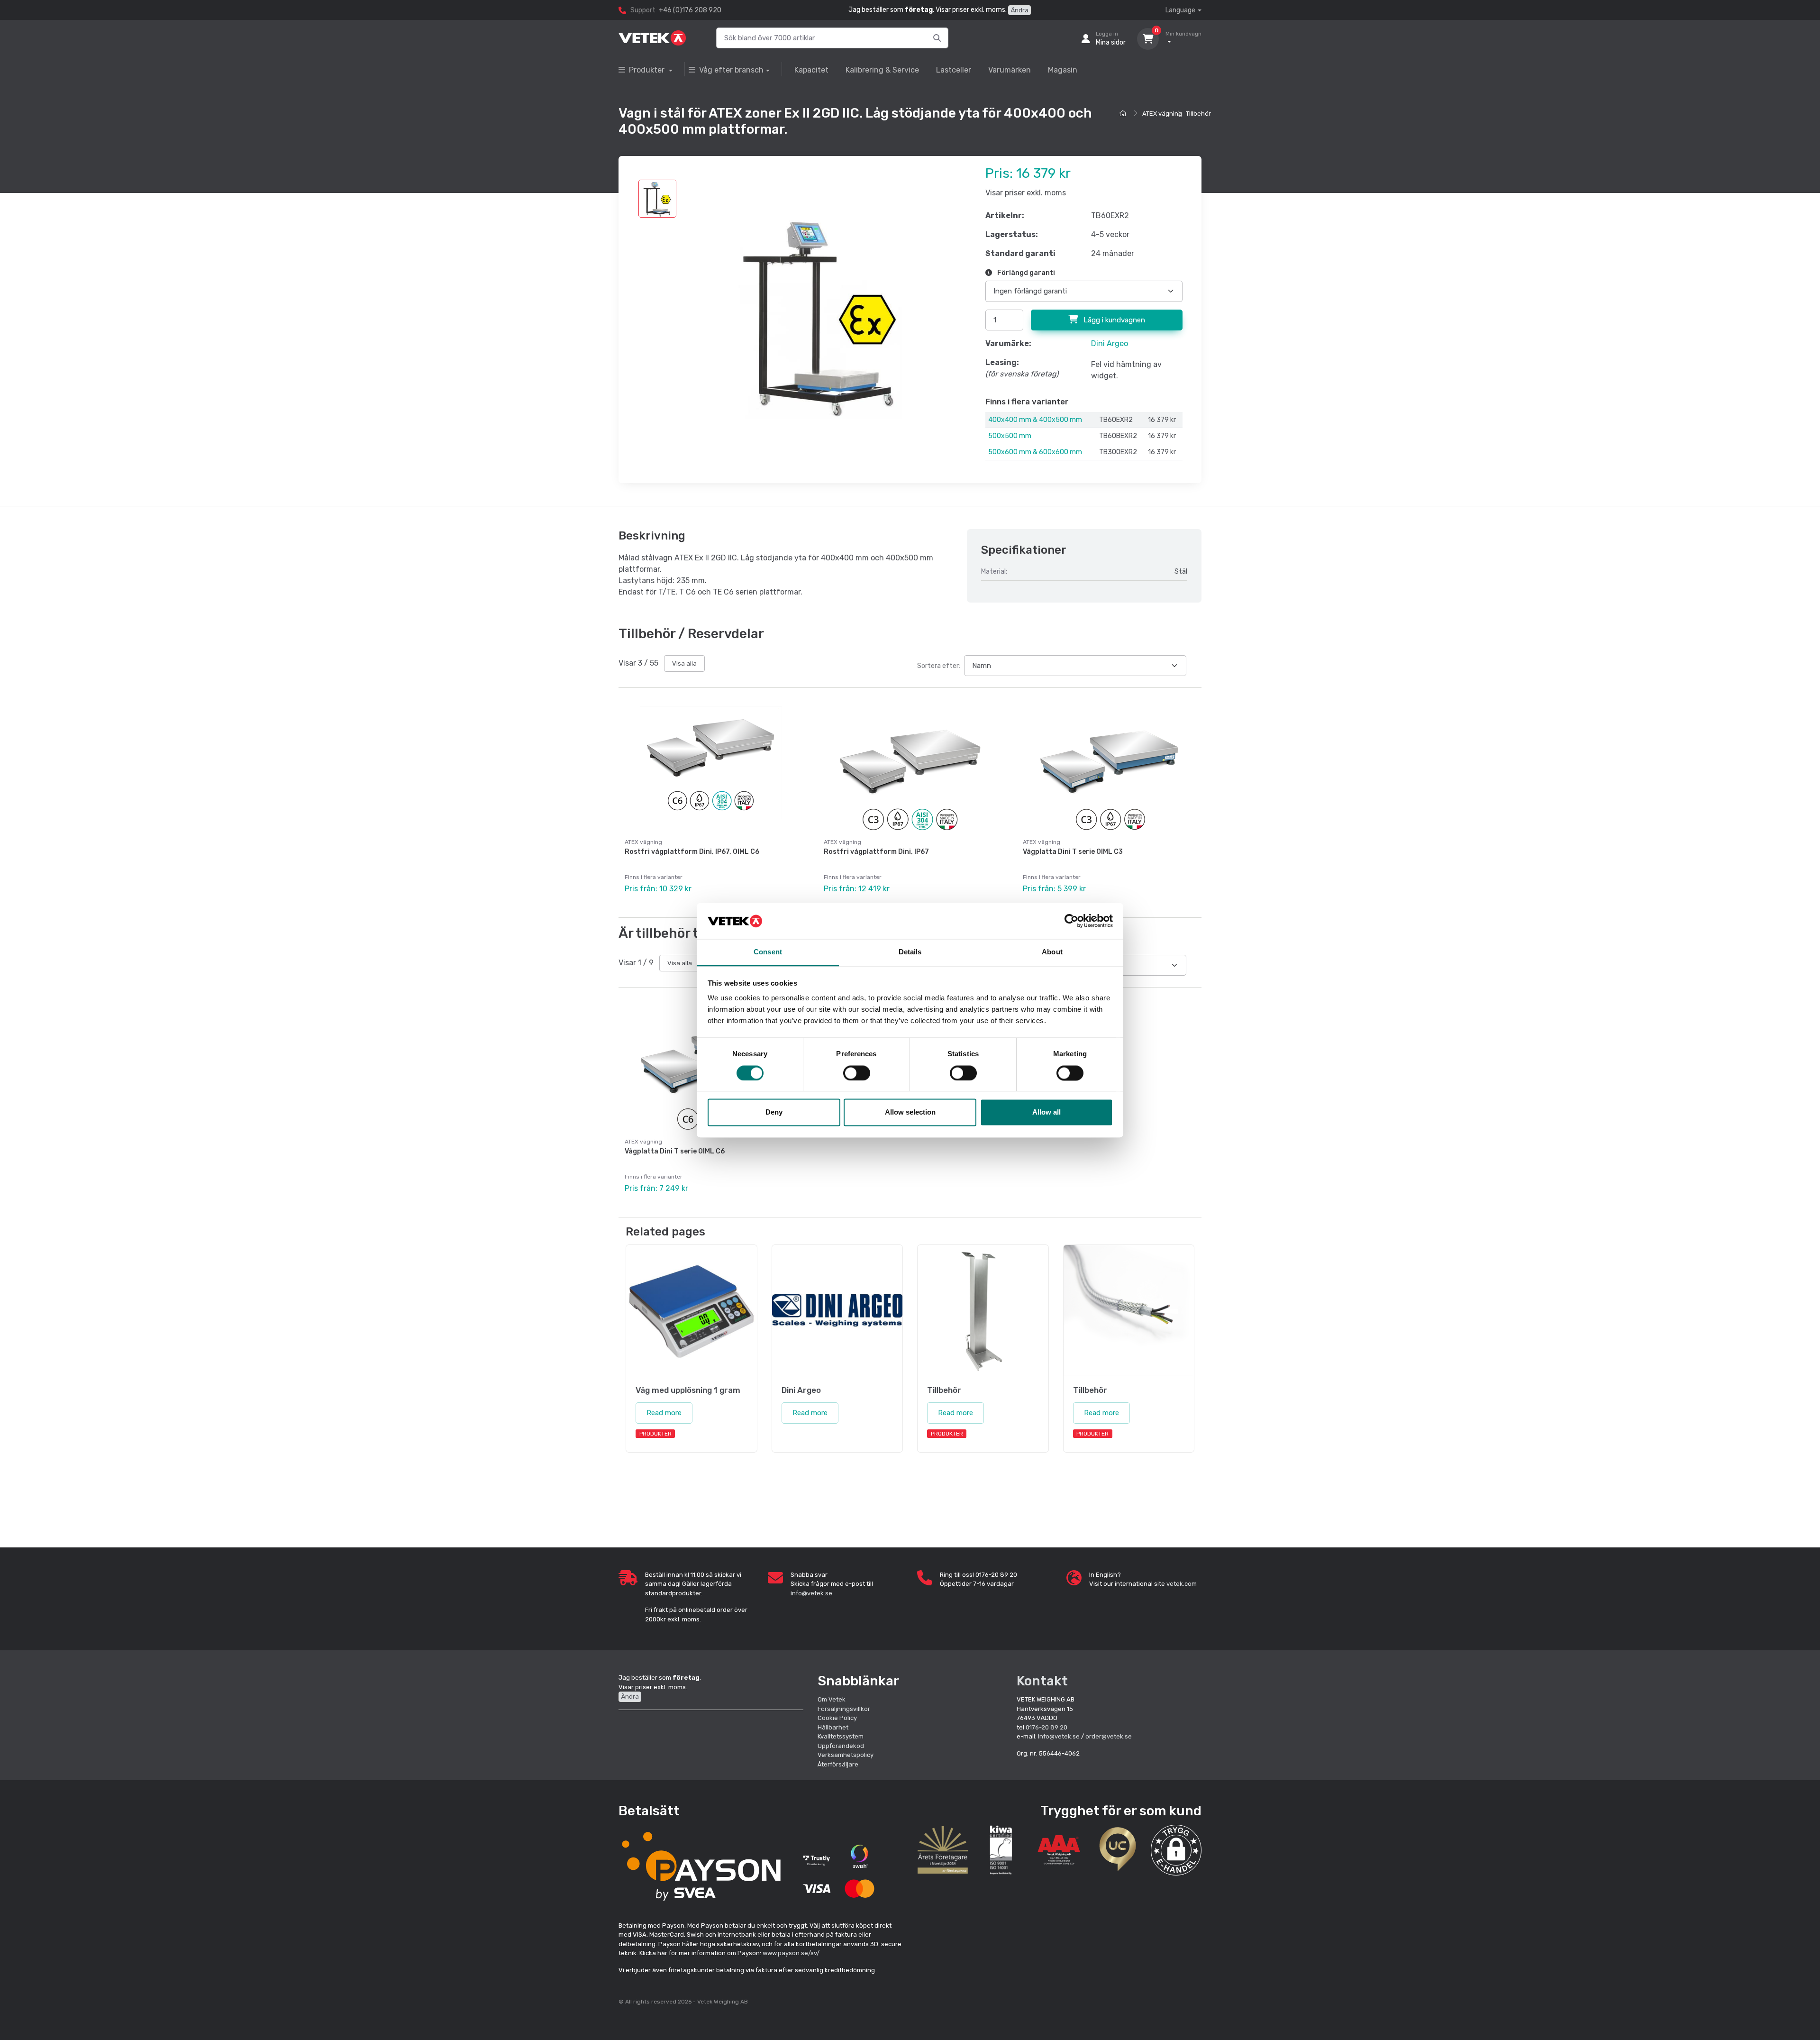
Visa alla (684, 663)
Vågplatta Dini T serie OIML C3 (1073, 852)
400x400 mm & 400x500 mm (1035, 420)
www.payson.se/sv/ (791, 1953)
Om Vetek (832, 1699)
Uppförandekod (841, 1746)
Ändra (1019, 10)
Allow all (1046, 1112)
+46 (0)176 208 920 (690, 10)
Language (1180, 10)
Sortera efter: (939, 666)
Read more (664, 1413)
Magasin (1063, 70)
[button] (1176, 1850)
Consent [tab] (768, 952)
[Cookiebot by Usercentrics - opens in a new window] (1071, 921)
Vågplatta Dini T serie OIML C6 (675, 1151)
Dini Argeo (1110, 343)
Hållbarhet (833, 1727)
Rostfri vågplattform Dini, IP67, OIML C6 (692, 852)
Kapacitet (811, 70)
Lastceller (954, 70)
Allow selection (910, 1112)
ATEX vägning (1162, 114)
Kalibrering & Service (882, 70)
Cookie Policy (837, 1718)
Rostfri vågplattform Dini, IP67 (876, 852)
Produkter (648, 70)
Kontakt (1042, 1681)
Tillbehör (1198, 114)
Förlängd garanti (1025, 273)
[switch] (857, 1073)
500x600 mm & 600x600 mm (1035, 452)
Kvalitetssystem (841, 1736)
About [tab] (1052, 952)
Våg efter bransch (731, 70)
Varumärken (1010, 70)
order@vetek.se (1109, 1736)
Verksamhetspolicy (846, 1755)
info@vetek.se (811, 1593)
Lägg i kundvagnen (1113, 320)
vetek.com (1182, 1584)
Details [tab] (910, 952)
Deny (774, 1112)
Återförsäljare (838, 1764)
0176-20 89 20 (1046, 1727)
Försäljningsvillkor (844, 1709)
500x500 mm (1010, 436)
